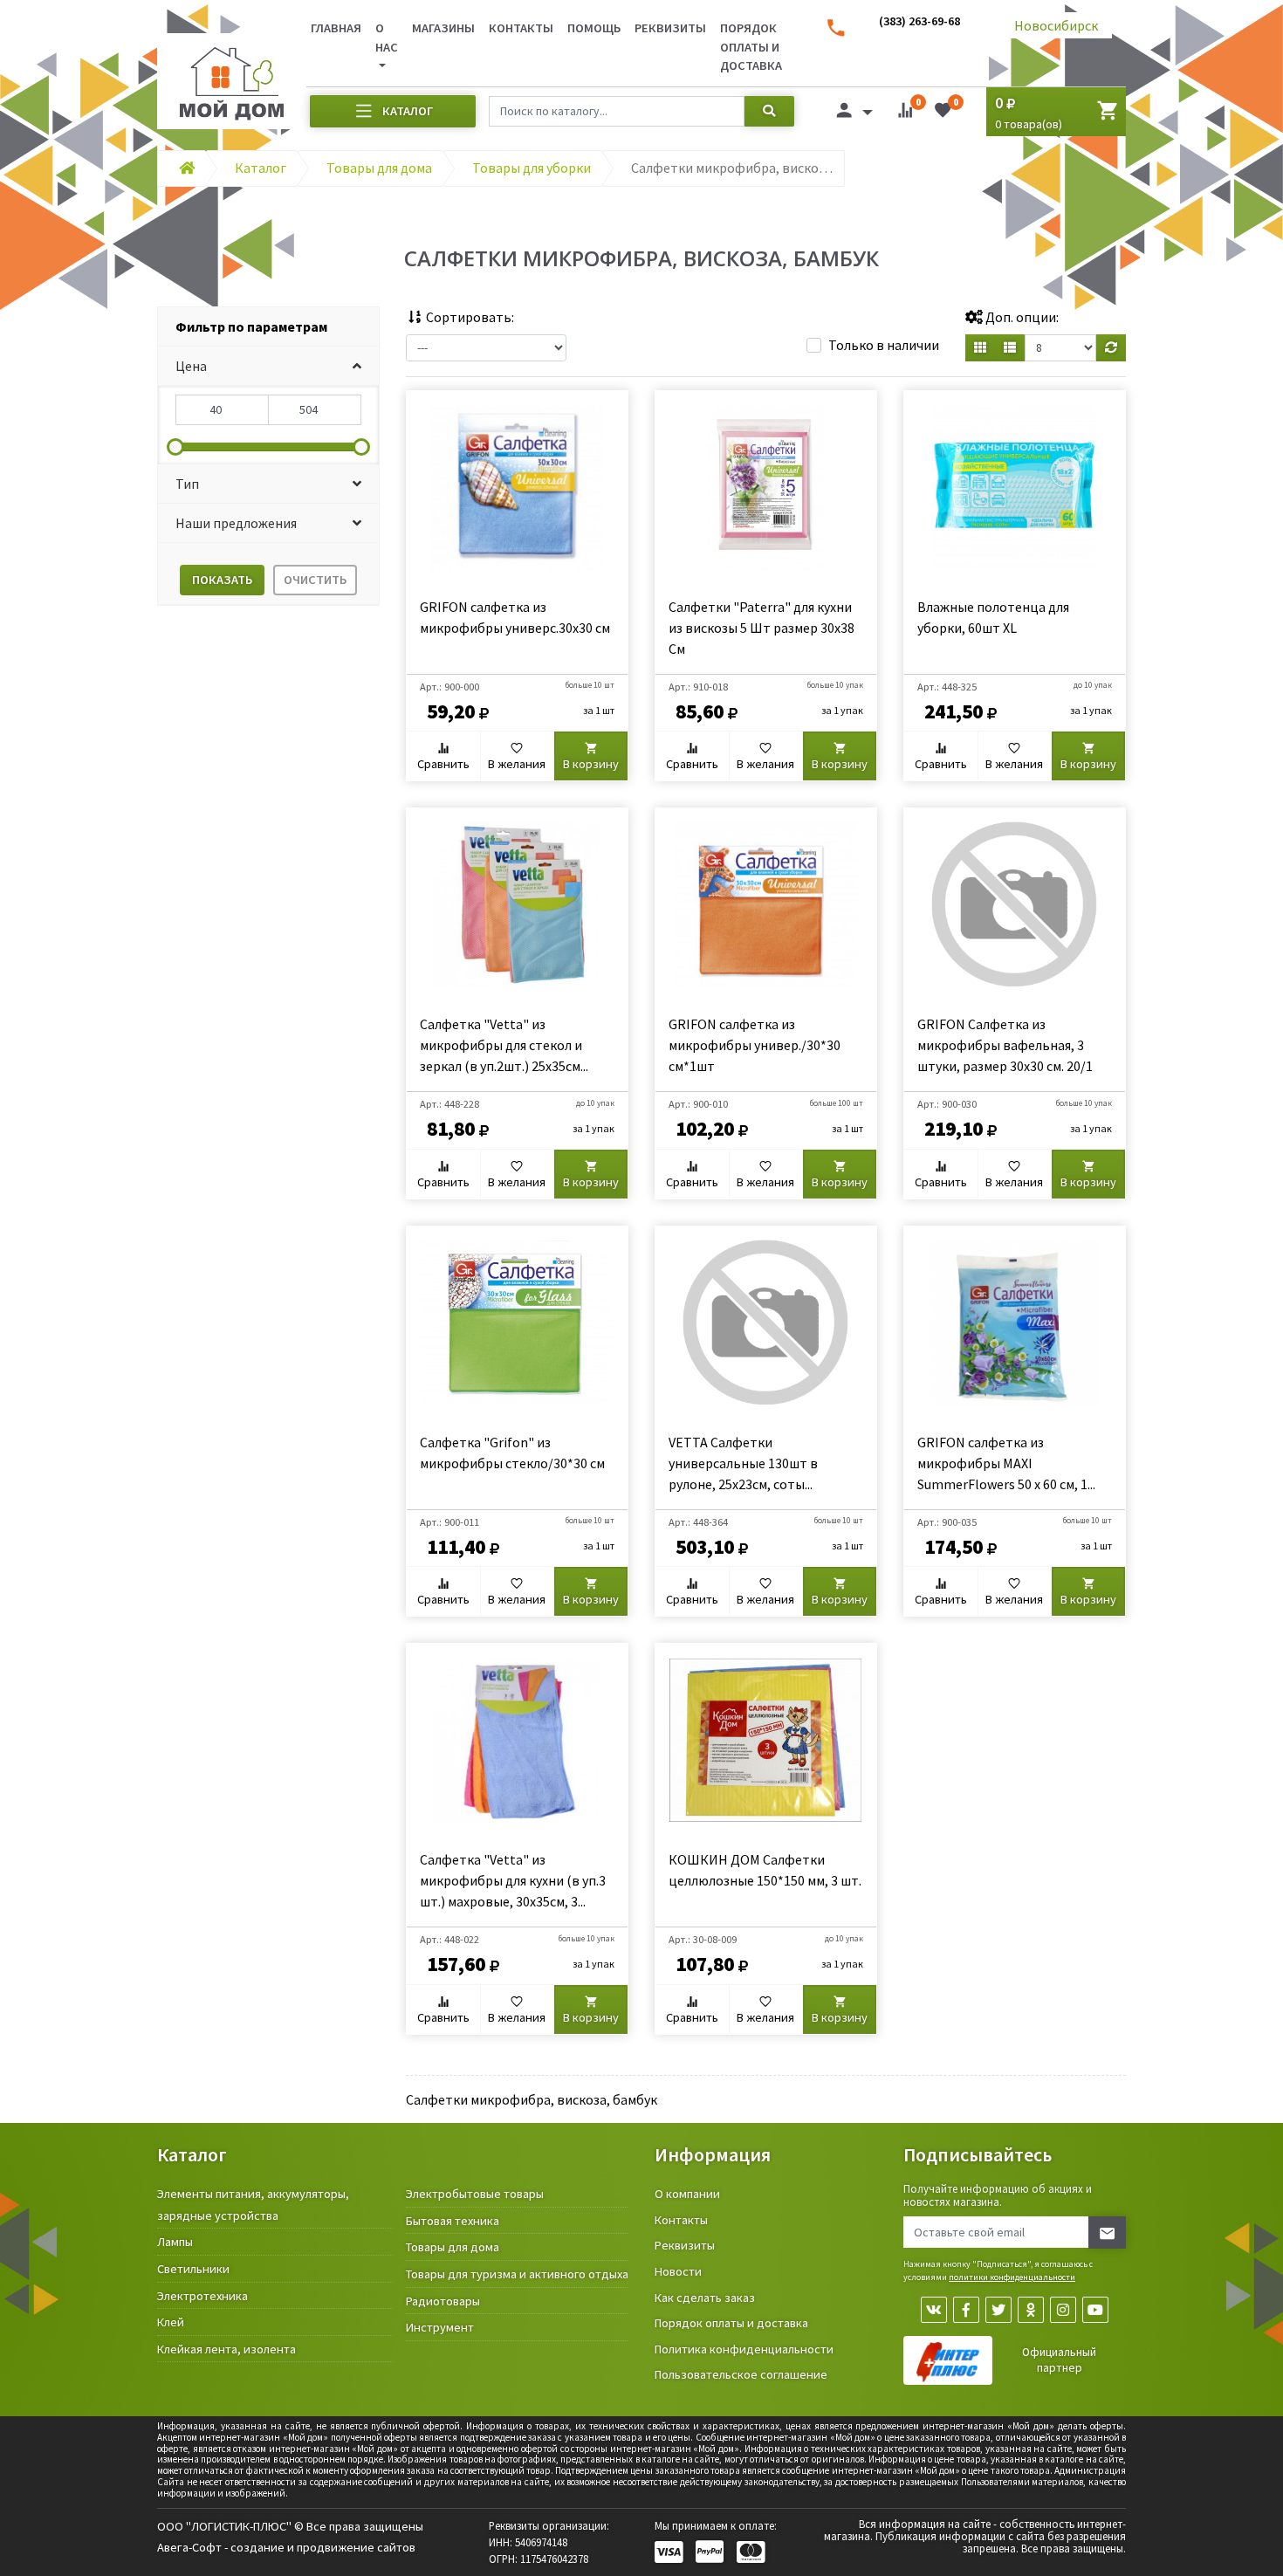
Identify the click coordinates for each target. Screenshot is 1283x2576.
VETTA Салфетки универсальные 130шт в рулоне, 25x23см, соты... (743, 1463)
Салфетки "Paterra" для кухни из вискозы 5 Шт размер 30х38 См (762, 628)
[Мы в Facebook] (966, 2310)
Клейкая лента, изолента (226, 2349)
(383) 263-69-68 (919, 21)
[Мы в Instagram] (1063, 2310)
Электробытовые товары (475, 2194)
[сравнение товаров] (905, 113)
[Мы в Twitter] (998, 2310)
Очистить (315, 580)
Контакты (521, 28)
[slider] (175, 447)
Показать (222, 580)
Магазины (443, 28)
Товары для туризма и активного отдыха (517, 2274)
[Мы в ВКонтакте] (934, 2310)
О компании (687, 2194)
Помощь (594, 28)
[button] (268, 366)
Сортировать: (469, 317)
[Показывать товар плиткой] (980, 348)
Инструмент (440, 2327)
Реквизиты (670, 28)
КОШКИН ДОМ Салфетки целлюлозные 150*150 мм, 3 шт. (765, 1870)
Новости (678, 2271)
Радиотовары (443, 2301)
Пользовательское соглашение (741, 2374)
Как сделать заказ (705, 2298)
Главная (336, 28)
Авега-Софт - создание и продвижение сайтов (286, 2547)
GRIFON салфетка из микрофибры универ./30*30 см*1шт (755, 1045)
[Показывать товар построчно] (1010, 348)
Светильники (193, 2269)
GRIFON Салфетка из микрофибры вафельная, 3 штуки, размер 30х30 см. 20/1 (1005, 1045)
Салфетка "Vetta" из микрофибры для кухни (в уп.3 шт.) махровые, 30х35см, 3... (513, 1880)
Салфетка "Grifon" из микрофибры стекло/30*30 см (512, 1453)
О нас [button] (387, 38)
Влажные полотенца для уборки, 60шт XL (993, 617)
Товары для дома (453, 2247)
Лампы (175, 2242)
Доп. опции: (1021, 317)
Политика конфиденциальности (744, 2349)
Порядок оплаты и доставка (751, 47)
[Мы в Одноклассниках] (1031, 2310)
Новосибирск (1056, 25)
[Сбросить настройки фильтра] (1111, 348)
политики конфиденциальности (1012, 2277)
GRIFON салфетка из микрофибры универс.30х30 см (515, 617)
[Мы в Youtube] (1095, 2310)
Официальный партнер (1059, 2360)
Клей (171, 2322)
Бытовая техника (453, 2221)
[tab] (268, 327)
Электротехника (202, 2296)
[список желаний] (943, 113)
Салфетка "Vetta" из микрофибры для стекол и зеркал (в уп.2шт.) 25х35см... (504, 1045)
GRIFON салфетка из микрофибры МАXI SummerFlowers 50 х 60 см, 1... (1006, 1463)
